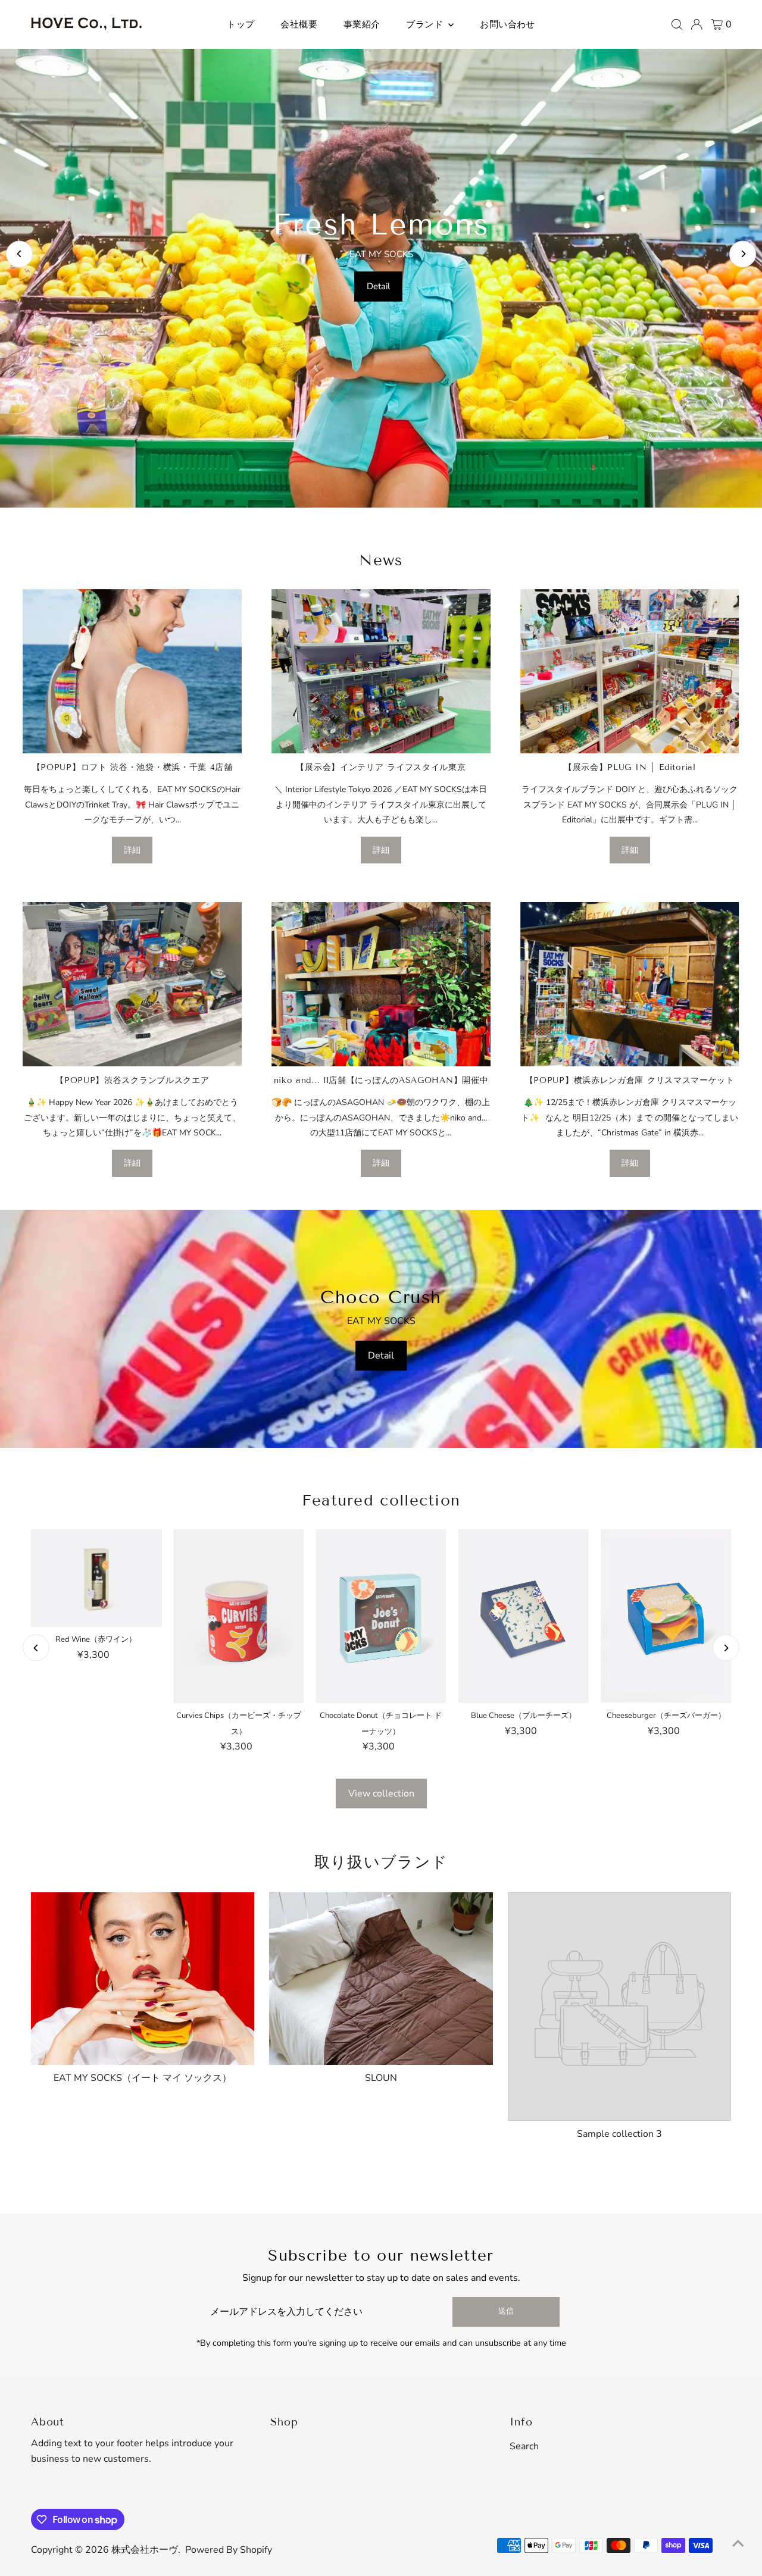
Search (524, 2446)
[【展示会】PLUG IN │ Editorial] (630, 671)
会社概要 (299, 24)
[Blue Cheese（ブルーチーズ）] (524, 1616)
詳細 (132, 850)
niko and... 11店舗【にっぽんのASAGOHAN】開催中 (381, 1080)
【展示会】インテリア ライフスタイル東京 (381, 767)
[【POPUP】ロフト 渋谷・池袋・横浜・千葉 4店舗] (132, 671)
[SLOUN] (381, 1976)
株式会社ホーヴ (145, 2550)
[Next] (743, 254)
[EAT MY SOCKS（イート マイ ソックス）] (143, 1976)
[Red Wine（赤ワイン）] (96, 1578)
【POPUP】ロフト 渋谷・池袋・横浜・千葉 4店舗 (132, 767)
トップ (241, 24)
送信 (506, 2311)
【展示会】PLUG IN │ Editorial (630, 767)
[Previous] (19, 254)
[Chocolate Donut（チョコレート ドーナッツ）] (381, 1616)
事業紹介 (362, 24)
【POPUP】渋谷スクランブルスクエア (132, 1080)
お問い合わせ (507, 24)
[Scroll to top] (738, 2543)
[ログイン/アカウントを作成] (697, 24)
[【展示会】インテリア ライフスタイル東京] (381, 671)
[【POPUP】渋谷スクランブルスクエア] (132, 984)
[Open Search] (677, 24)
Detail (378, 286)
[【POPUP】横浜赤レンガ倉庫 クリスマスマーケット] (630, 984)
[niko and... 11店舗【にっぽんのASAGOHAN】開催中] (381, 984)
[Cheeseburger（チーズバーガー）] (666, 1616)
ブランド (426, 24)
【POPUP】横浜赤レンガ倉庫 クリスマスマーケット (630, 1080)
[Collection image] (620, 2007)
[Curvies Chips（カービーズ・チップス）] (238, 1616)
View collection (381, 1794)
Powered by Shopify (229, 2550)
